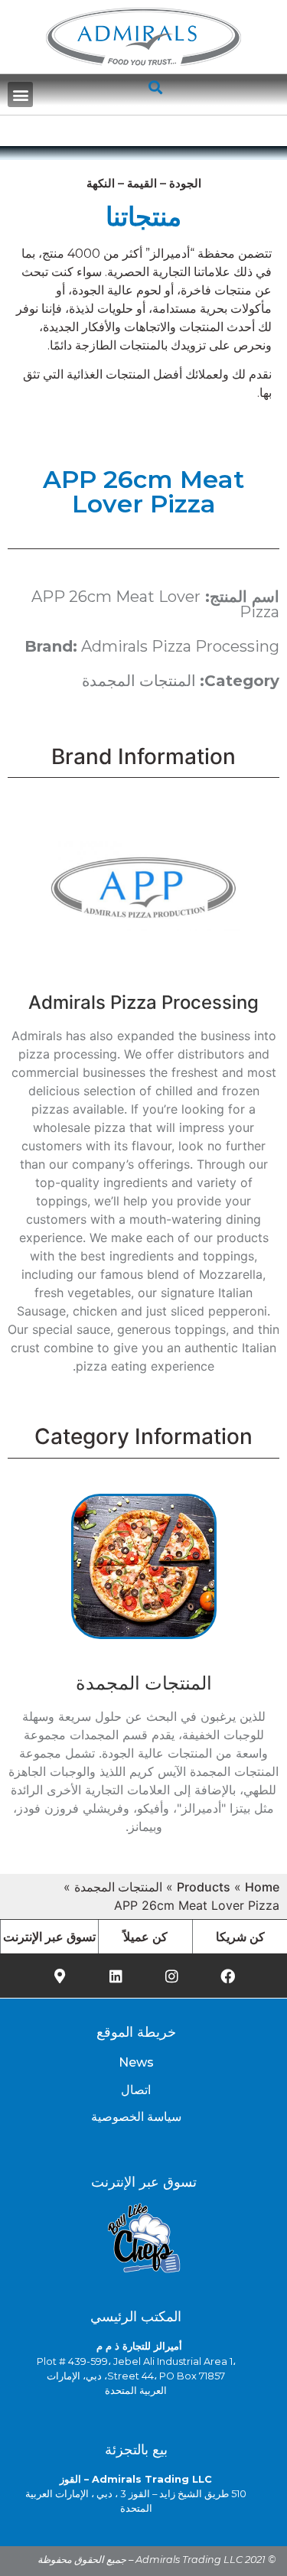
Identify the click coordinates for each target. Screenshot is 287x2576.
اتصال (136, 2090)
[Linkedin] (116, 1976)
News (136, 2062)
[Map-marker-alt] (60, 1976)
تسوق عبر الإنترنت (49, 1937)
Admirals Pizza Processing (180, 646)
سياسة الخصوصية (136, 2117)
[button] (20, 94)
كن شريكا (240, 1937)
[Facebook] (227, 1976)
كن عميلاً (145, 1937)
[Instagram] (171, 1976)
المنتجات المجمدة (139, 681)
